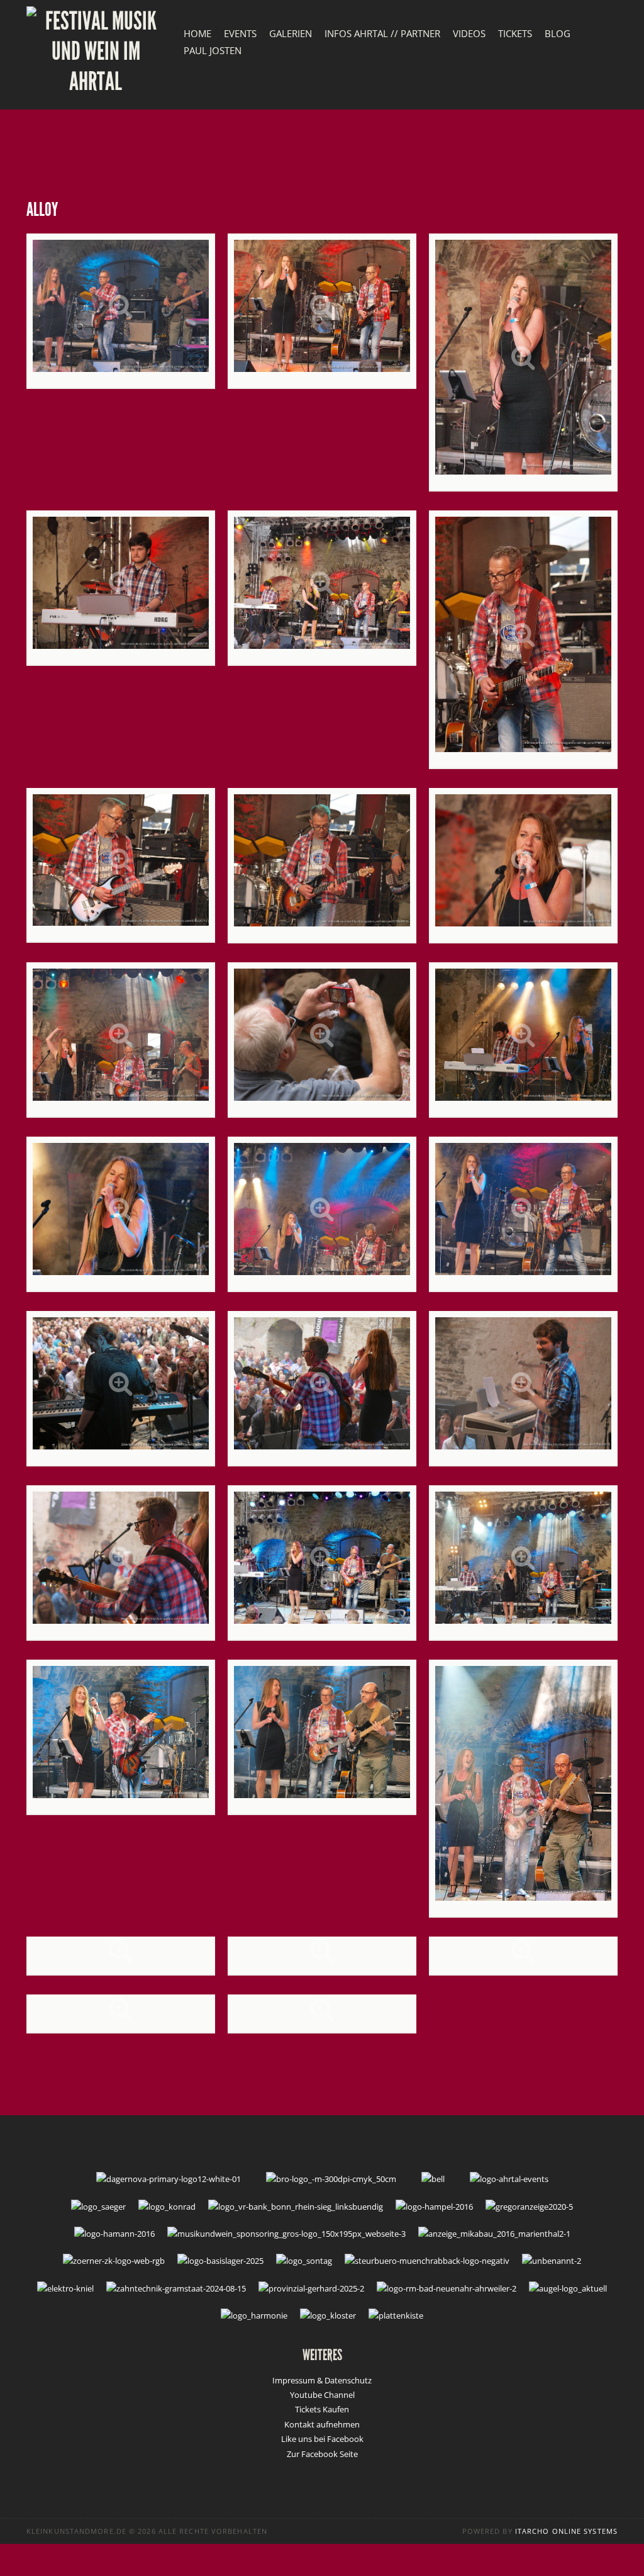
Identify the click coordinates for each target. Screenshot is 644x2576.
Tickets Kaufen (322, 2409)
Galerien (291, 33)
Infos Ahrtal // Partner (382, 33)
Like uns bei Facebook (322, 2439)
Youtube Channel (322, 2395)
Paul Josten (213, 50)
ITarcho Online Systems (566, 2531)
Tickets (515, 33)
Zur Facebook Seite (322, 2454)
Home (197, 33)
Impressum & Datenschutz (322, 2380)
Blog (558, 33)
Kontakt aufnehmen (322, 2424)
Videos (469, 33)
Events (240, 33)
